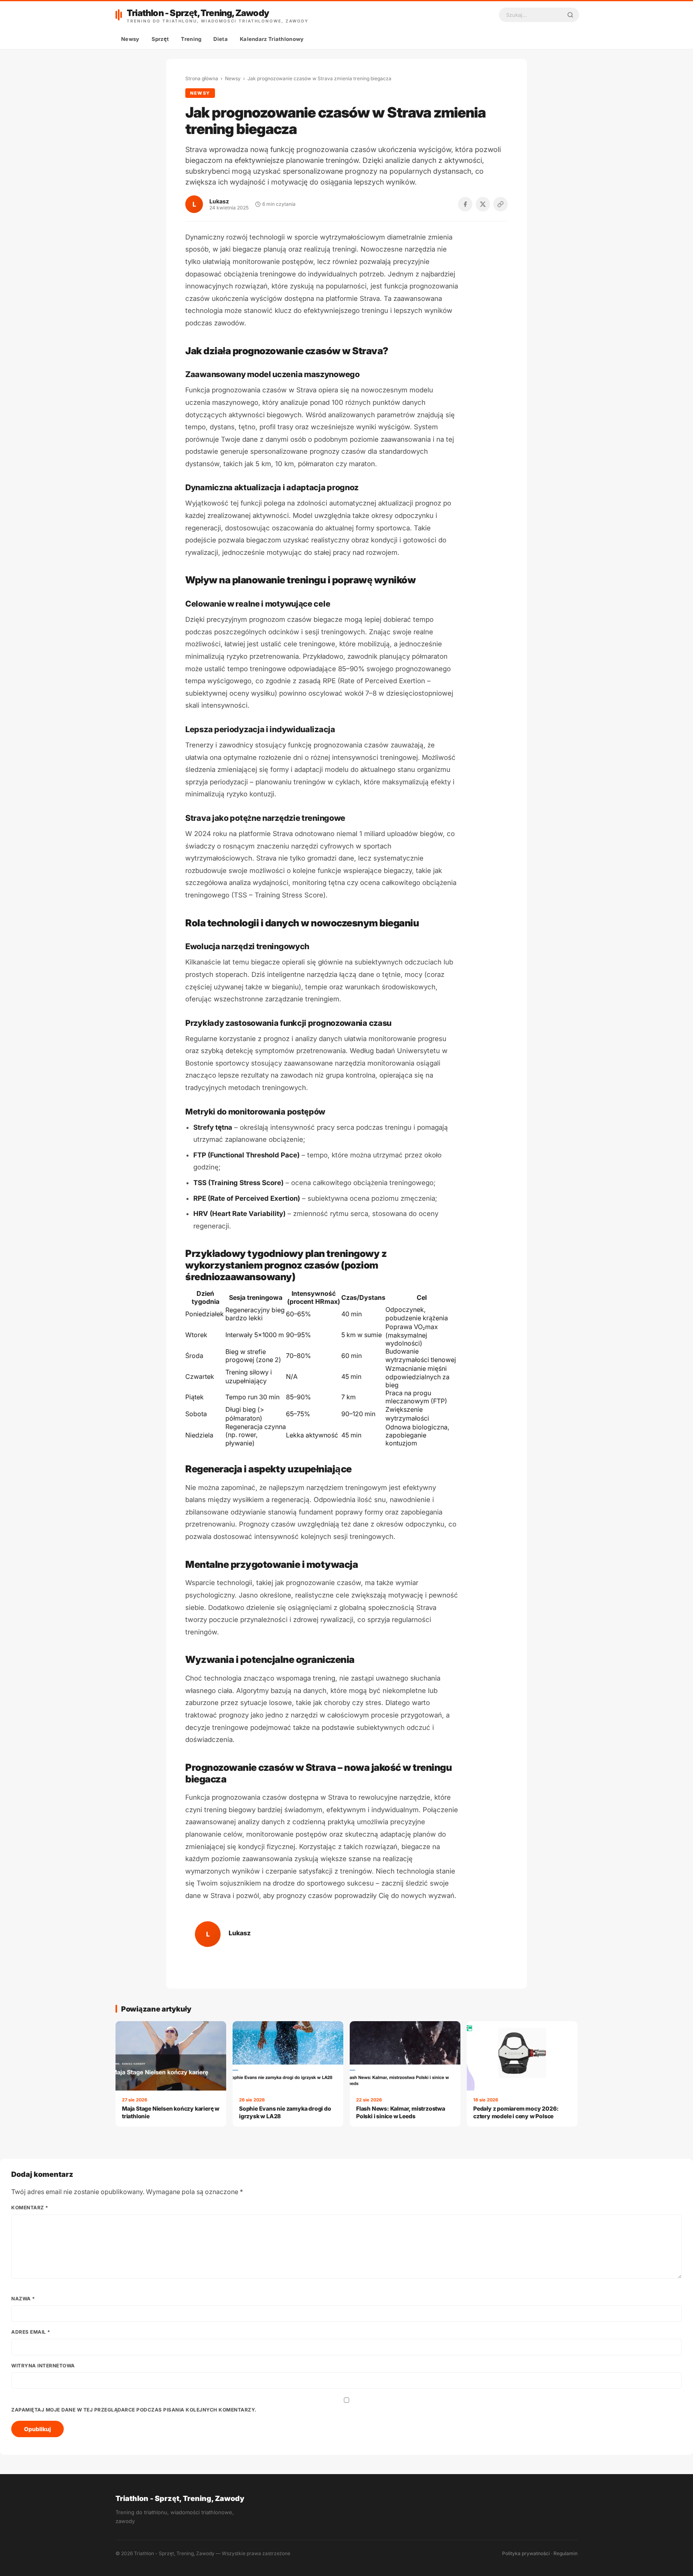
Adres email (31, 2332)
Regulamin (565, 2553)
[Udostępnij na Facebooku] (465, 204)
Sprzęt (160, 39)
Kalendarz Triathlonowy (272, 39)
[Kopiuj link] (500, 204)
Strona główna (202, 78)
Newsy (130, 39)
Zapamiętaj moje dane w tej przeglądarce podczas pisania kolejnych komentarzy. (134, 2410)
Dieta (221, 39)
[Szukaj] (570, 15)
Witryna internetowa (43, 2366)
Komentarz (30, 2208)
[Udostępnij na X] (483, 204)
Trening (191, 39)
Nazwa (23, 2299)
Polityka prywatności (526, 2553)
